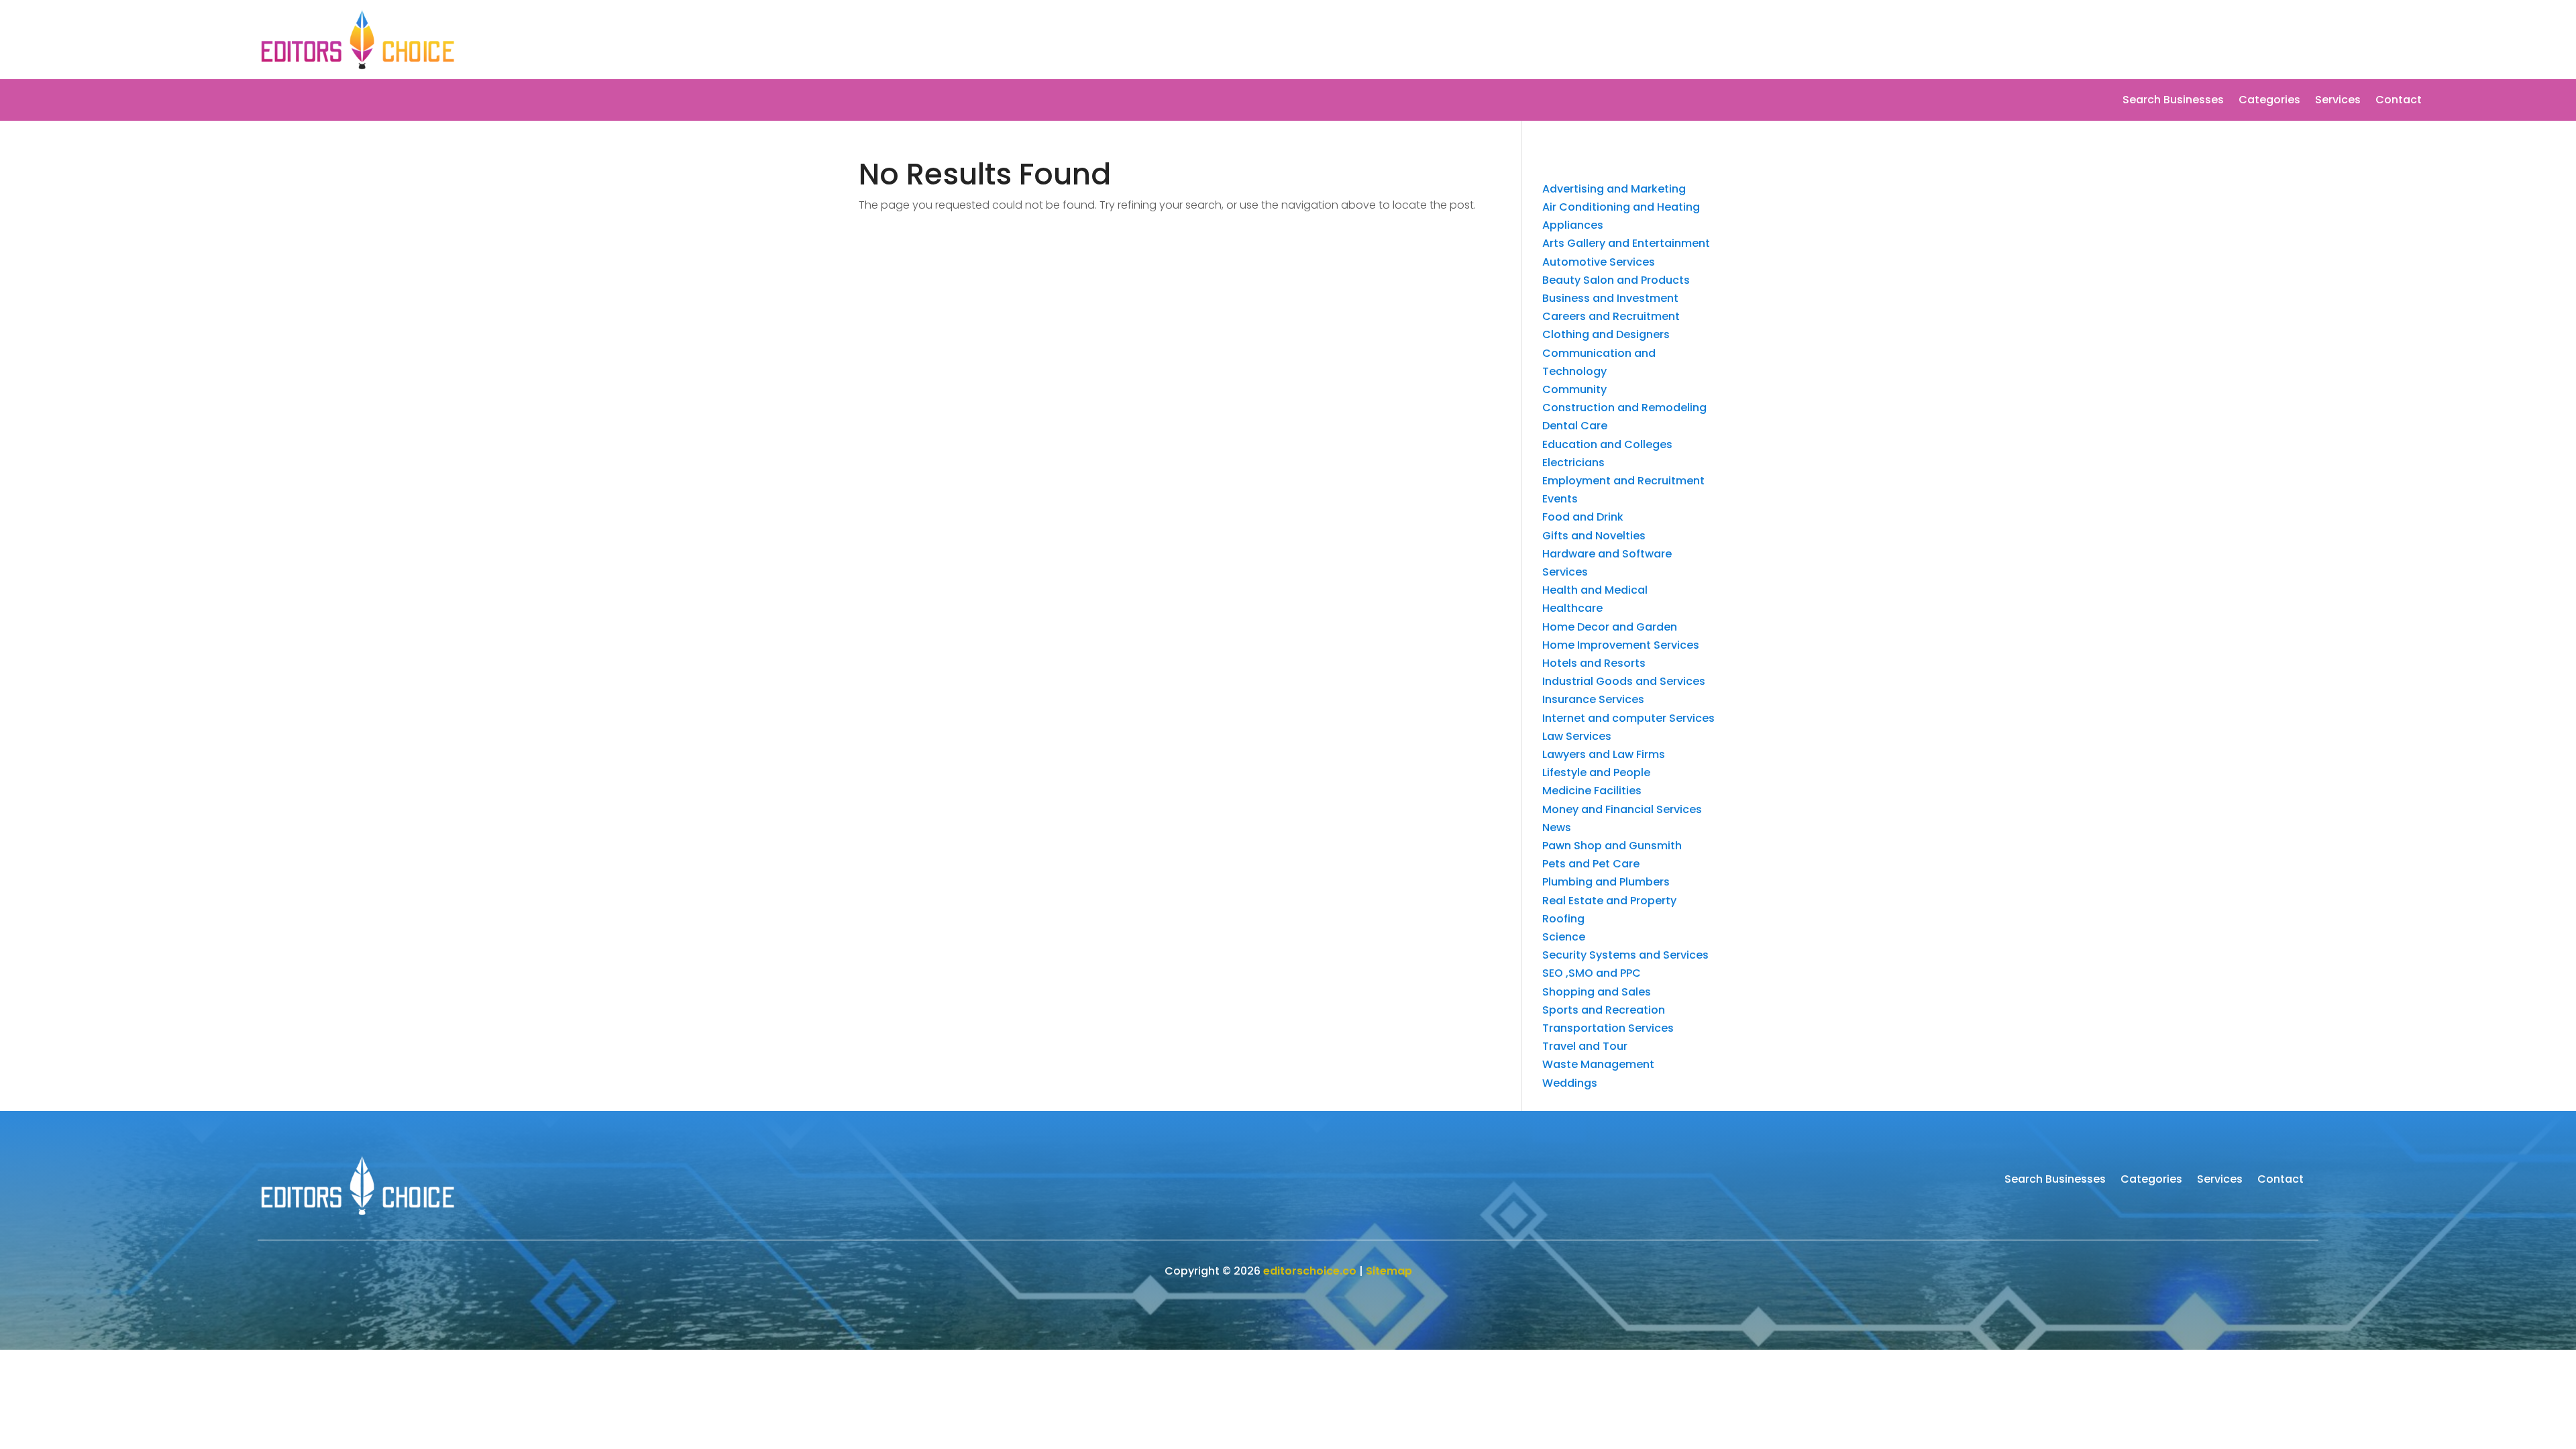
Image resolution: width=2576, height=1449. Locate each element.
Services (2338, 101)
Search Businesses (2173, 101)
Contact (2399, 101)
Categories (2269, 101)
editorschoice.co (1310, 1271)
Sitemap (1389, 1271)
